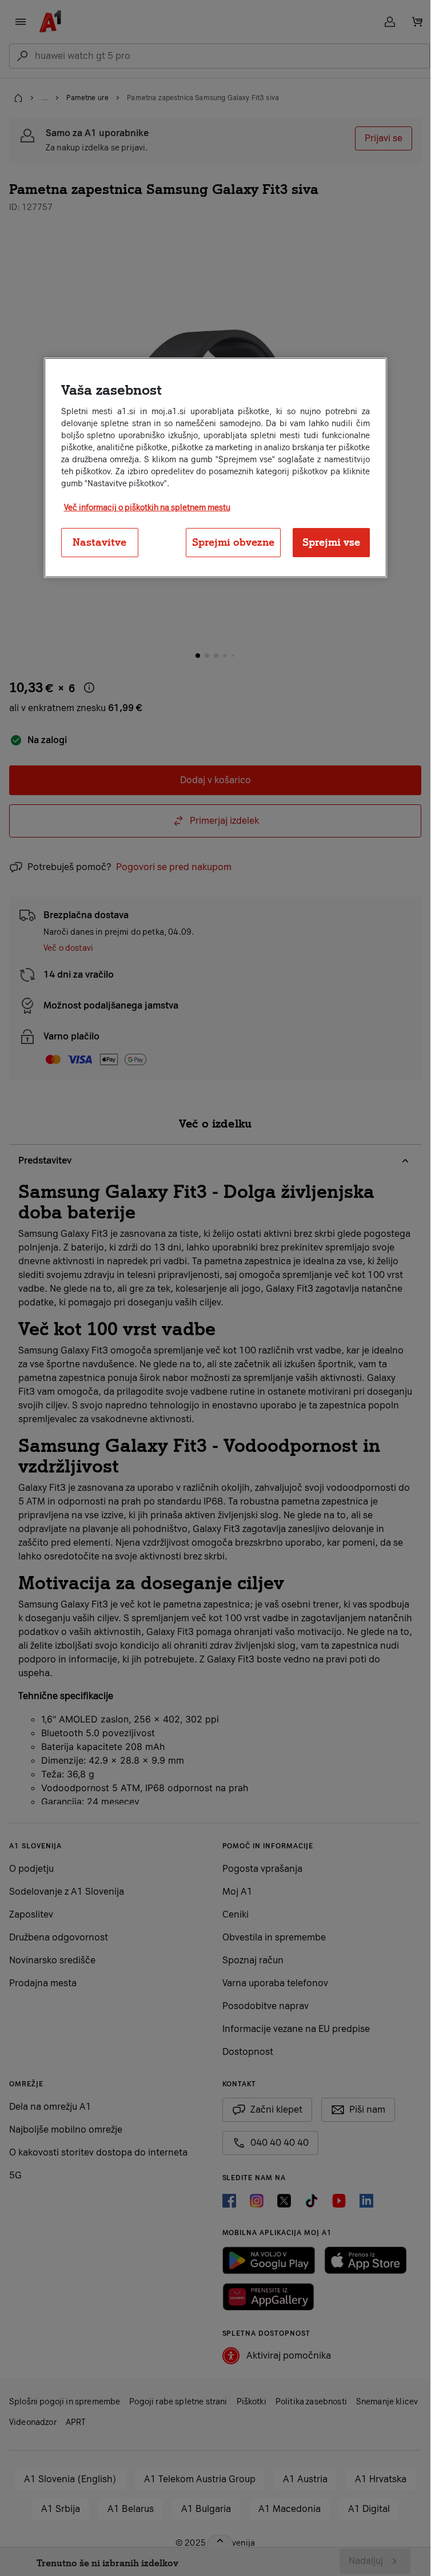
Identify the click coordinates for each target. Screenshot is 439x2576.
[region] (215, 468)
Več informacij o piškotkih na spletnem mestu (147, 508)
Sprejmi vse (331, 542)
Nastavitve (99, 542)
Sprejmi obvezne (233, 542)
